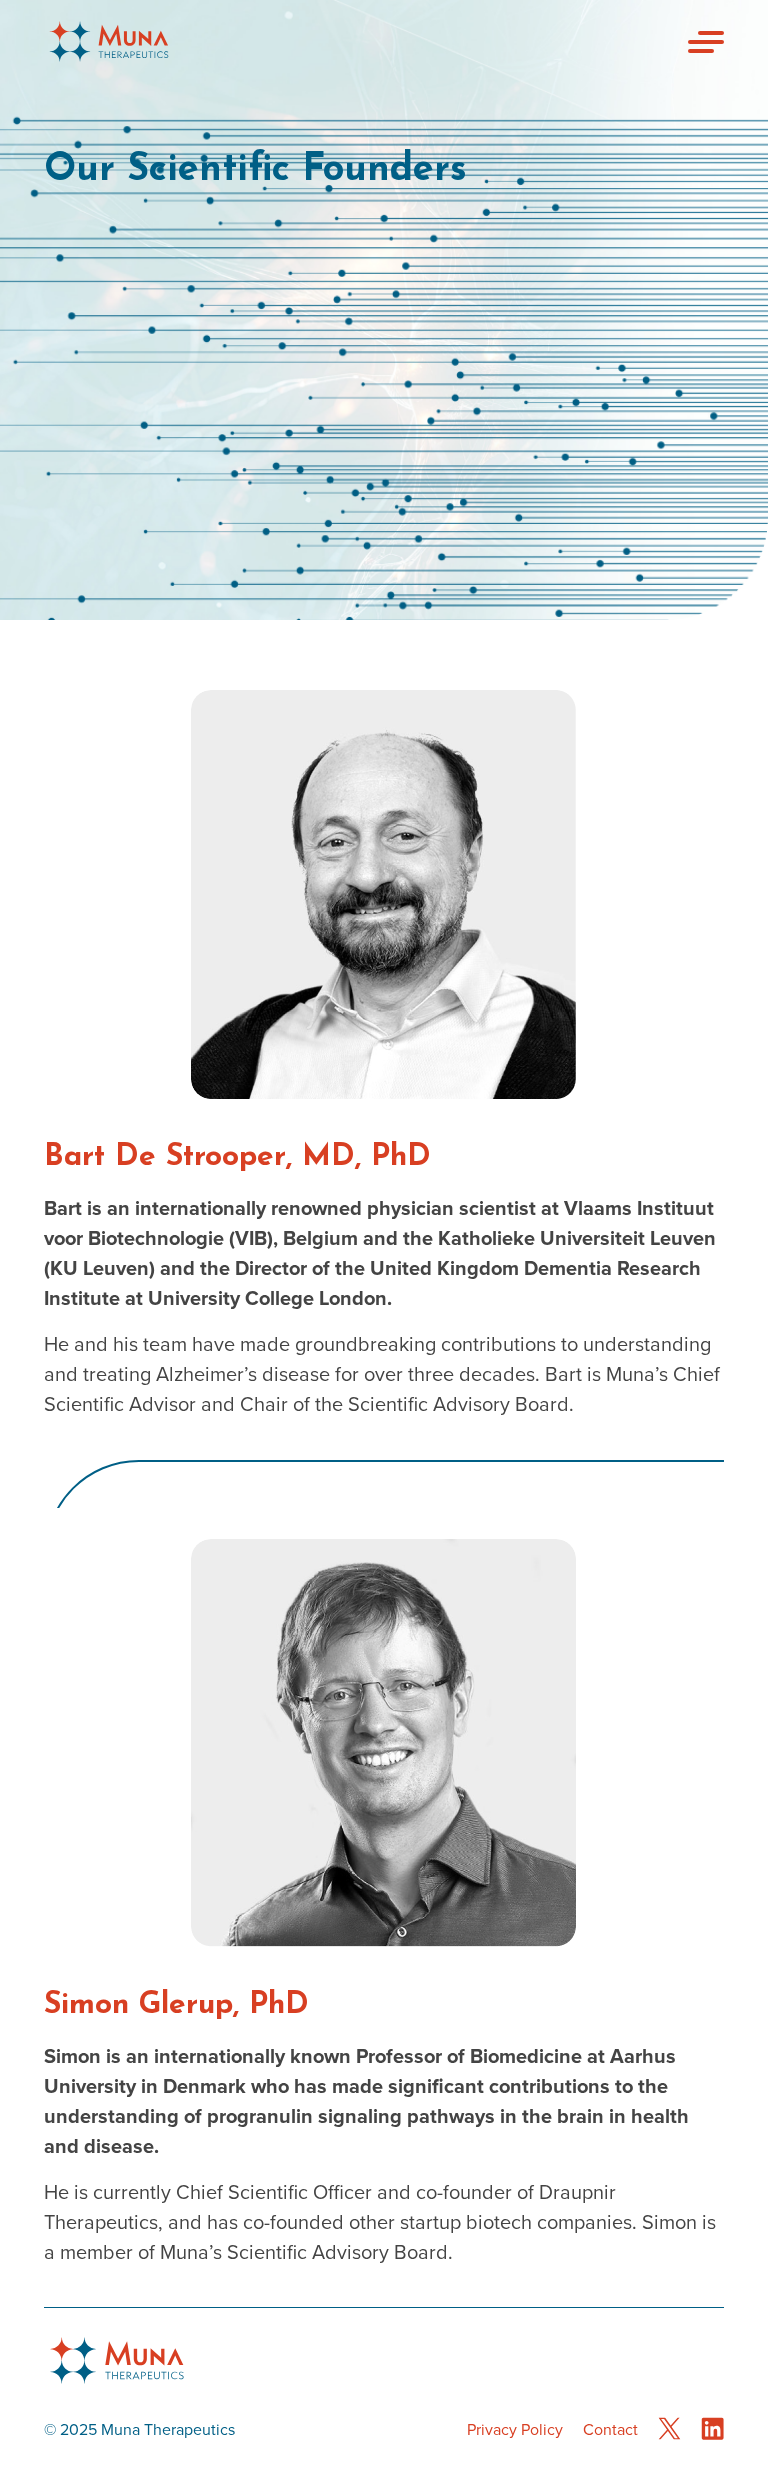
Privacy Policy (515, 2429)
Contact (610, 2429)
